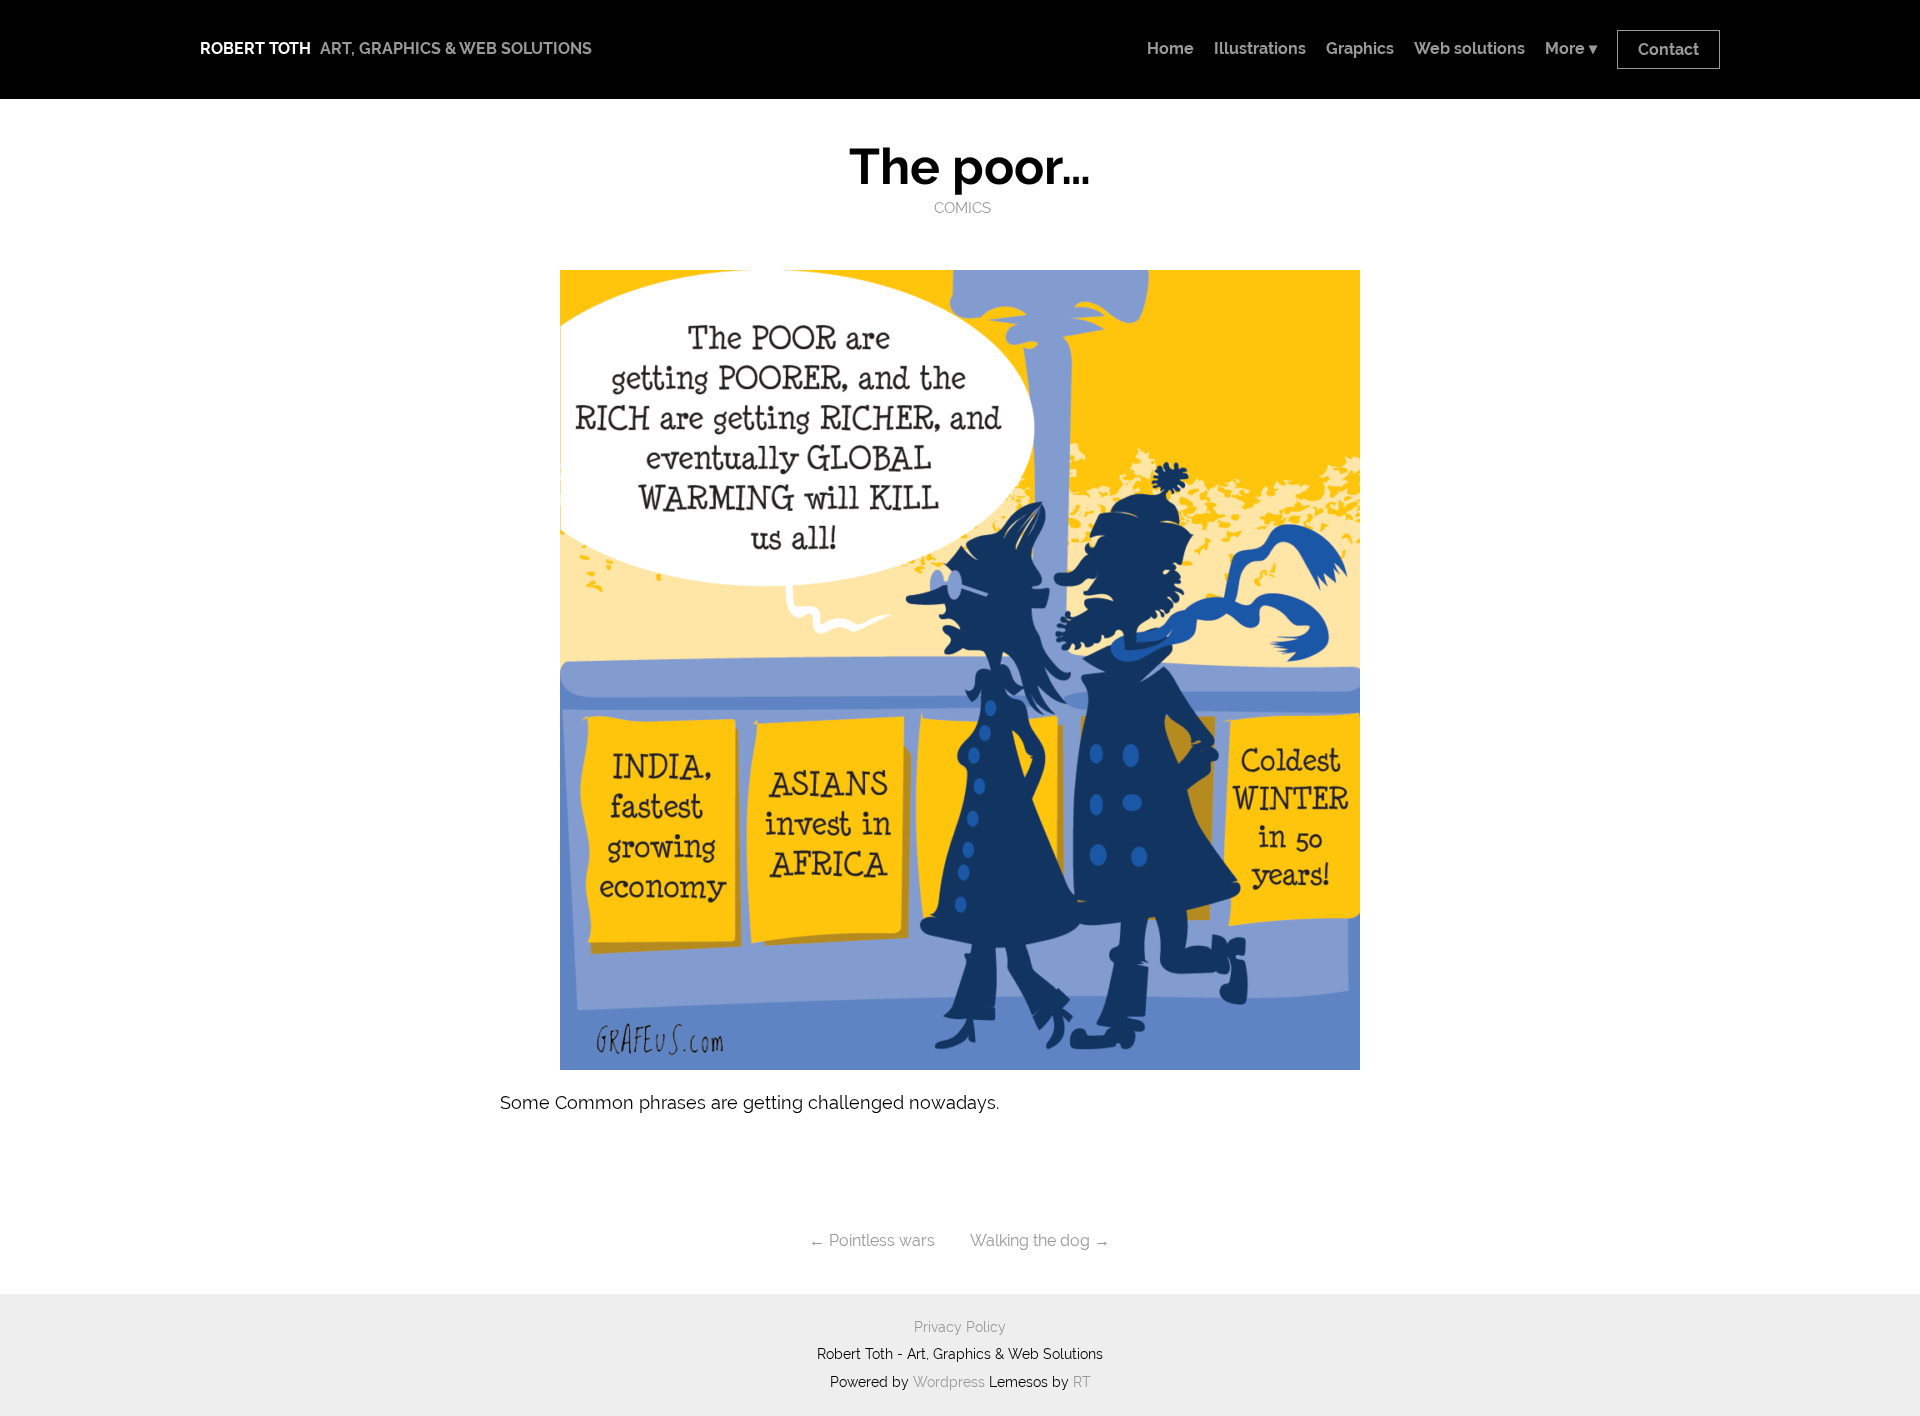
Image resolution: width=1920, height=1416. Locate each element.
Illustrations (1260, 48)
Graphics (1360, 48)
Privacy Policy (960, 1327)
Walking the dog (1030, 1240)
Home (1170, 48)
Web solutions (1469, 48)
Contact (1668, 49)
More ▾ (1571, 48)
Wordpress (949, 1382)
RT (1082, 1382)
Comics (962, 208)
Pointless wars (882, 1240)
